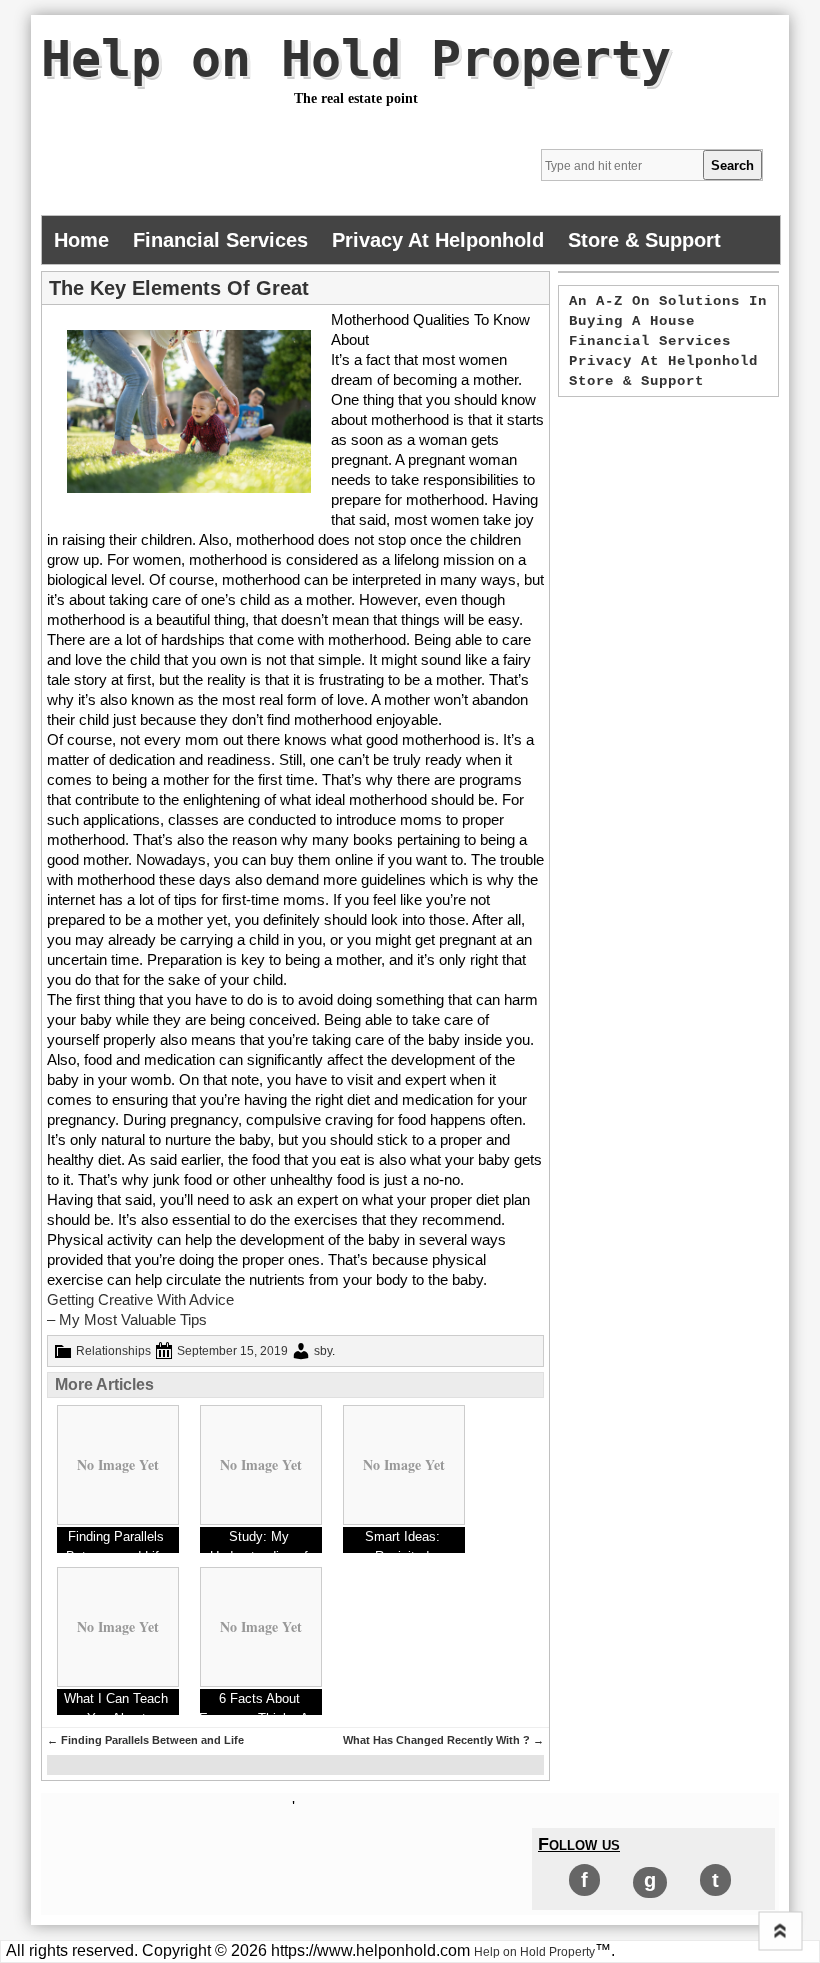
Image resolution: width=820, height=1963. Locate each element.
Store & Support (644, 240)
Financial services (220, 240)
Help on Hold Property (356, 59)
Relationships (113, 1351)
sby (323, 1351)
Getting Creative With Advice (140, 1299)
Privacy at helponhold (438, 240)
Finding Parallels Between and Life (145, 1740)
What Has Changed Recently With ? (443, 1740)
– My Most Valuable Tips (127, 1319)
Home (81, 240)
